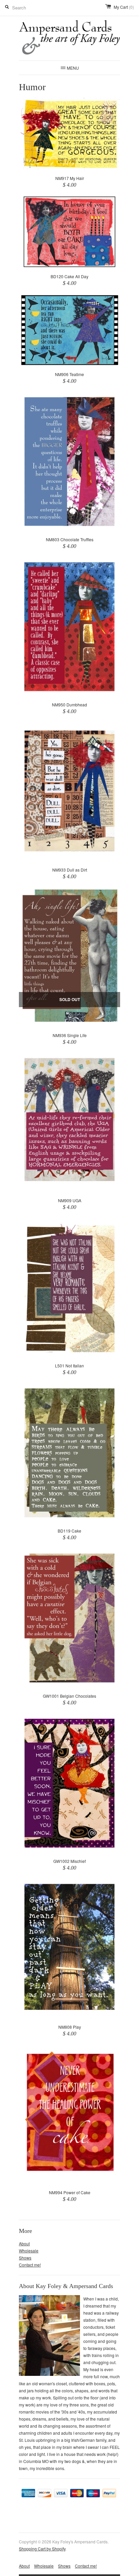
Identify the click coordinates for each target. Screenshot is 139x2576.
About (24, 2243)
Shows (25, 2258)
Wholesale (29, 2251)
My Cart (124, 7)
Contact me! (30, 2265)
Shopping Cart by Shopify (42, 2549)
